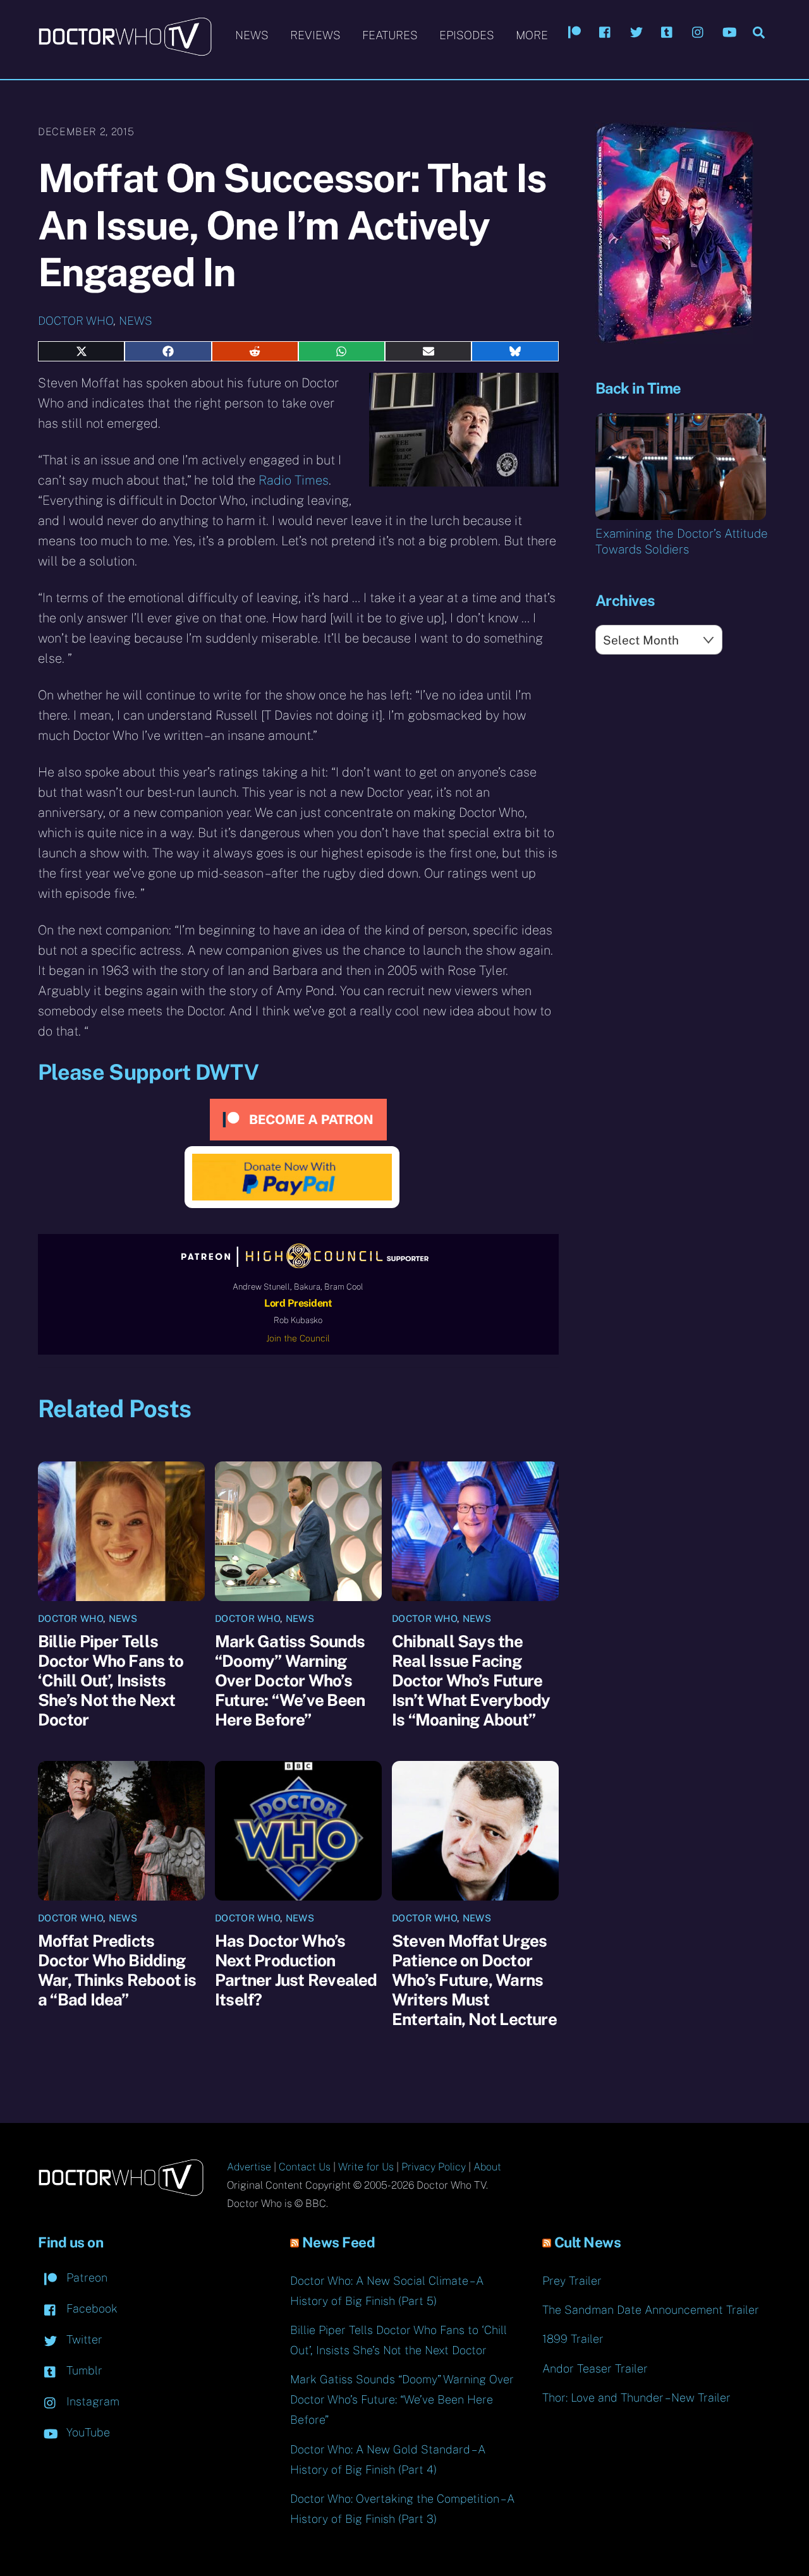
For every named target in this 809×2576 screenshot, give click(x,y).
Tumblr (83, 2370)
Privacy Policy (434, 2167)
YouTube (87, 2432)
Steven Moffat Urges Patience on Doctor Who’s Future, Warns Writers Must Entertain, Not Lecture (474, 1980)
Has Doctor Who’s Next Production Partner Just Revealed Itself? (296, 1970)
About (487, 2167)
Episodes (467, 35)
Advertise (249, 2167)
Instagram (91, 2401)
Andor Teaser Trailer (595, 2368)
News (252, 35)
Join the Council (298, 1338)
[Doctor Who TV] (125, 50)
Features (390, 35)
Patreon (85, 2277)
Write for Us (366, 2167)
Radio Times (294, 480)
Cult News (588, 2242)
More (532, 35)
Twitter (83, 2339)
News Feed (339, 2242)
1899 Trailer (573, 2339)
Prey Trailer (572, 2281)
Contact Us (305, 2167)
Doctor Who (76, 321)
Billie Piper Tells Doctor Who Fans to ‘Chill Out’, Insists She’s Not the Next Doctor (111, 1680)
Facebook (90, 2308)
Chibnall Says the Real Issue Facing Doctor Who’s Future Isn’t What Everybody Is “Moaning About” (471, 1680)
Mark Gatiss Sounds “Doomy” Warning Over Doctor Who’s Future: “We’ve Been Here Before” (290, 1680)
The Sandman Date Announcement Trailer (651, 2310)
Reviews (315, 35)
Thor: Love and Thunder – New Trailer (636, 2398)
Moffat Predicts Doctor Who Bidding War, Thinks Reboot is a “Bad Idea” (117, 1970)
